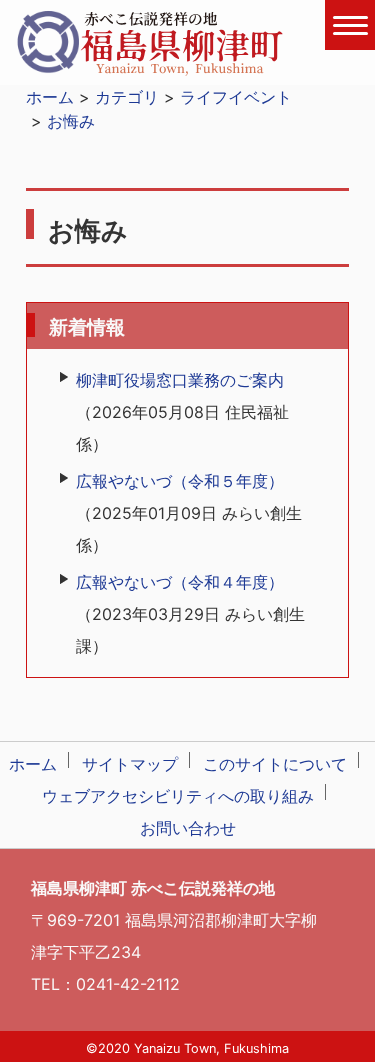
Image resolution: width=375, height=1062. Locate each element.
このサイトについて (275, 764)
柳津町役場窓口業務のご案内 (180, 380)
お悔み (71, 121)
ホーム (50, 97)
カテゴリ (127, 97)
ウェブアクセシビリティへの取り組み (178, 796)
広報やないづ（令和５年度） (180, 481)
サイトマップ (130, 764)
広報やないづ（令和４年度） (180, 582)
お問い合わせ (188, 828)
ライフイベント (236, 97)
